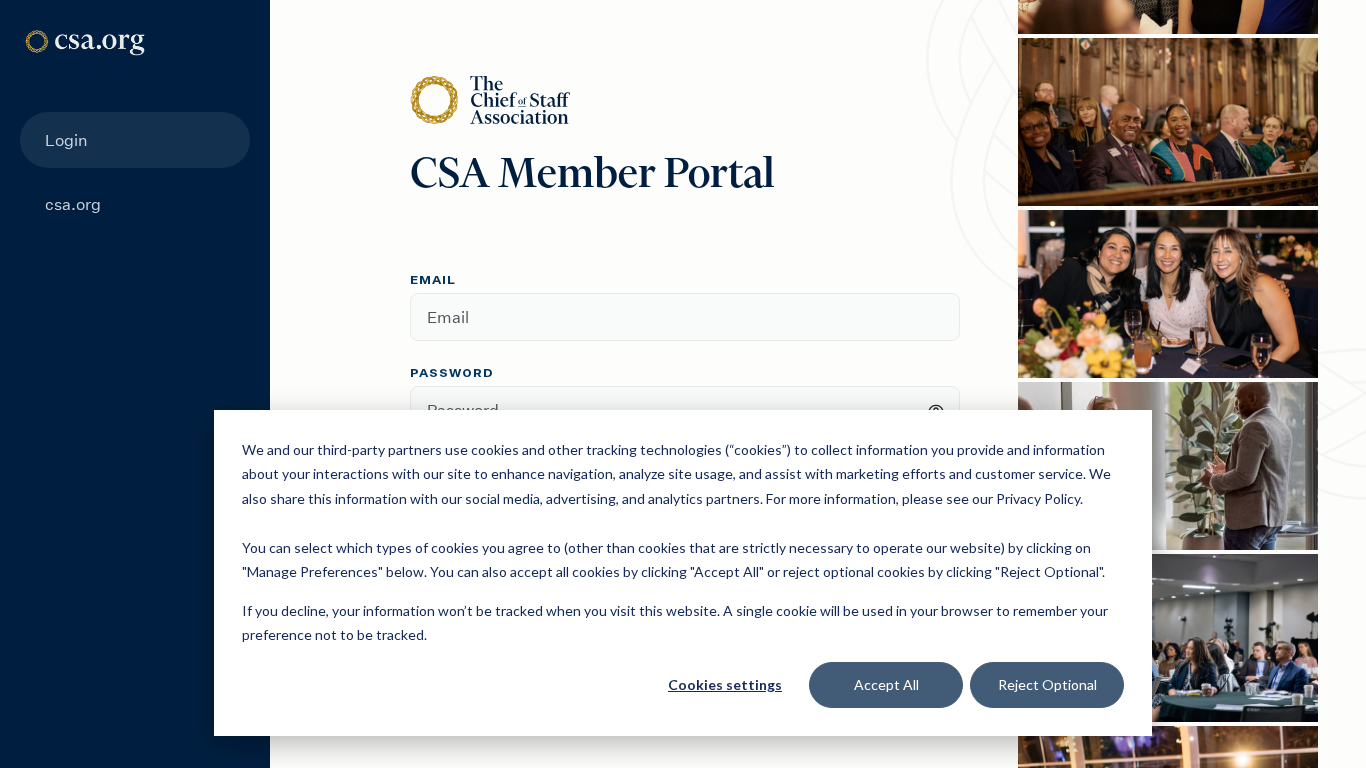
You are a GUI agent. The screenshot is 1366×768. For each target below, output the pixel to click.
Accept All (886, 684)
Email (433, 281)
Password (452, 374)
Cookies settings (725, 684)
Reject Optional (1047, 684)
